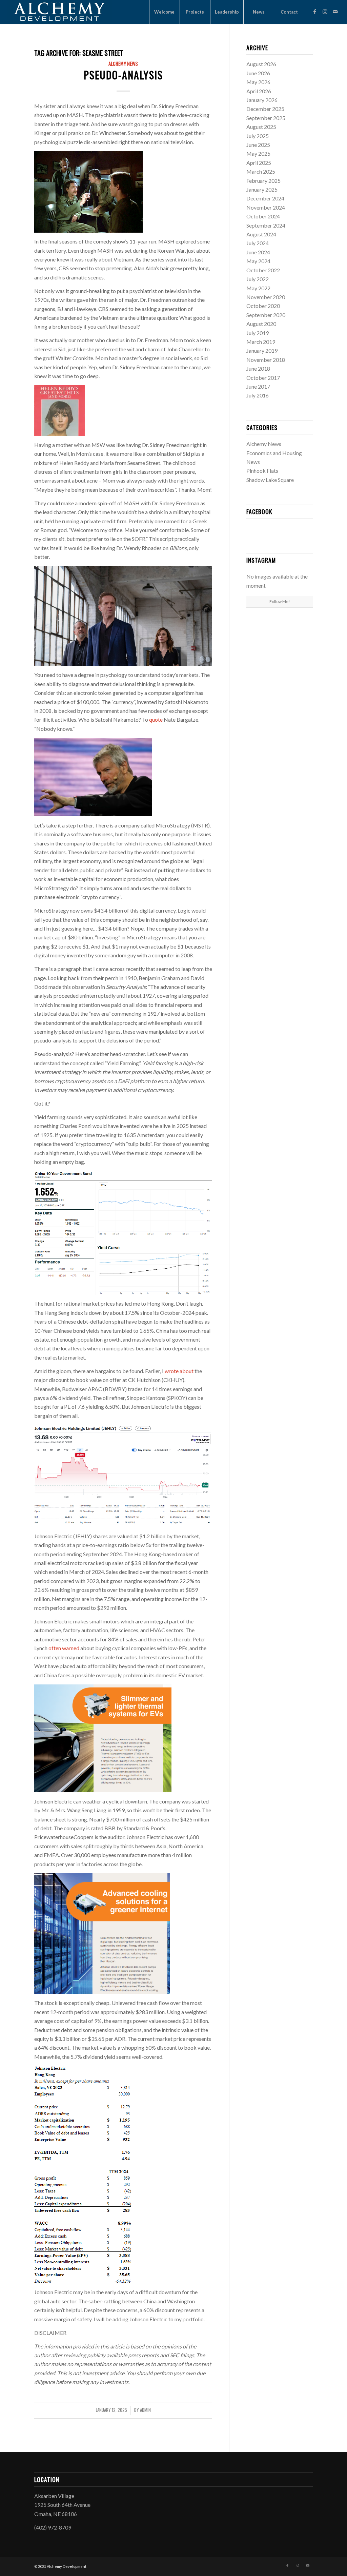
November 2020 (266, 297)
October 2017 (263, 378)
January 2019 (262, 350)
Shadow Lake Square (270, 480)
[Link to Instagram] (325, 12)
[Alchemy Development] (59, 12)
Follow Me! (280, 601)
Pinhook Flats (262, 471)
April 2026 (259, 91)
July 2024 (258, 243)
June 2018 (258, 368)
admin (145, 2410)
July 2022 (258, 279)
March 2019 (261, 342)
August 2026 (261, 64)
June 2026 (258, 73)
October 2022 (263, 270)
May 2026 (258, 82)
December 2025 (265, 109)
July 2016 (258, 395)
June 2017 (258, 386)
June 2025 (258, 145)
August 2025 (261, 127)
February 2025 (263, 181)
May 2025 (258, 153)
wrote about (179, 1371)
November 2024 (266, 207)
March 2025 (261, 171)
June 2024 (258, 252)
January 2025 (262, 189)
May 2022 (258, 288)
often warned (64, 1648)
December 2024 (265, 198)
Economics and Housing (274, 453)
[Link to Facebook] (315, 12)
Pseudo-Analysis (123, 75)
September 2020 (266, 315)
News (253, 462)
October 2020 (263, 306)
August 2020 (261, 324)
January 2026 (262, 100)
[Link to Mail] (335, 12)
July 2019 (258, 333)
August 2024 (261, 234)
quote (156, 719)
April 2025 (259, 163)
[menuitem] (164, 12)
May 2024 (258, 261)
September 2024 (266, 225)
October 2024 (263, 216)
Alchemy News (123, 64)
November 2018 (266, 360)
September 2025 (266, 118)
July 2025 (258, 136)
